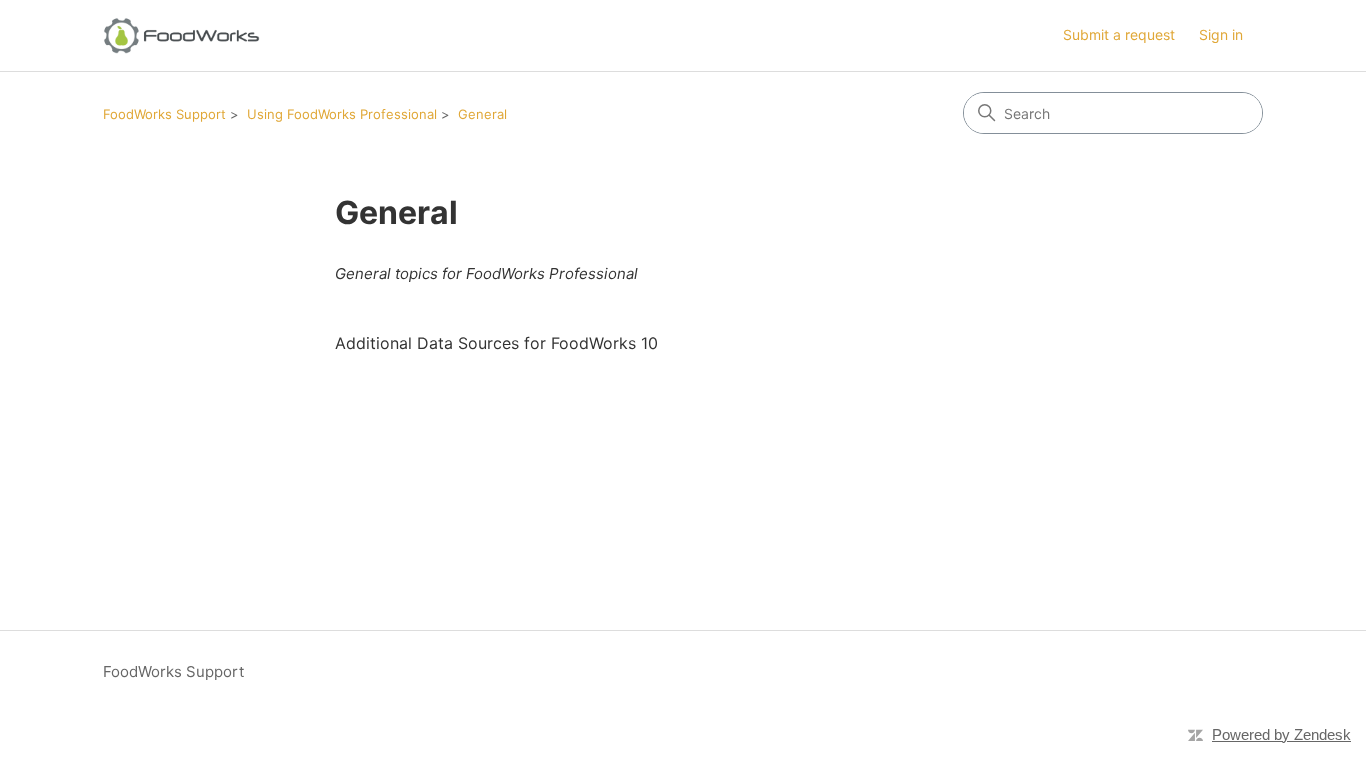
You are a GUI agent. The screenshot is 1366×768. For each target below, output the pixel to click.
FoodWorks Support (164, 114)
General (482, 114)
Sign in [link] (1221, 34)
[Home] (181, 35)
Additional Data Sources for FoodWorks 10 (496, 343)
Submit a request (1119, 34)
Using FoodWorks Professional (342, 114)
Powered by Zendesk (1281, 734)
